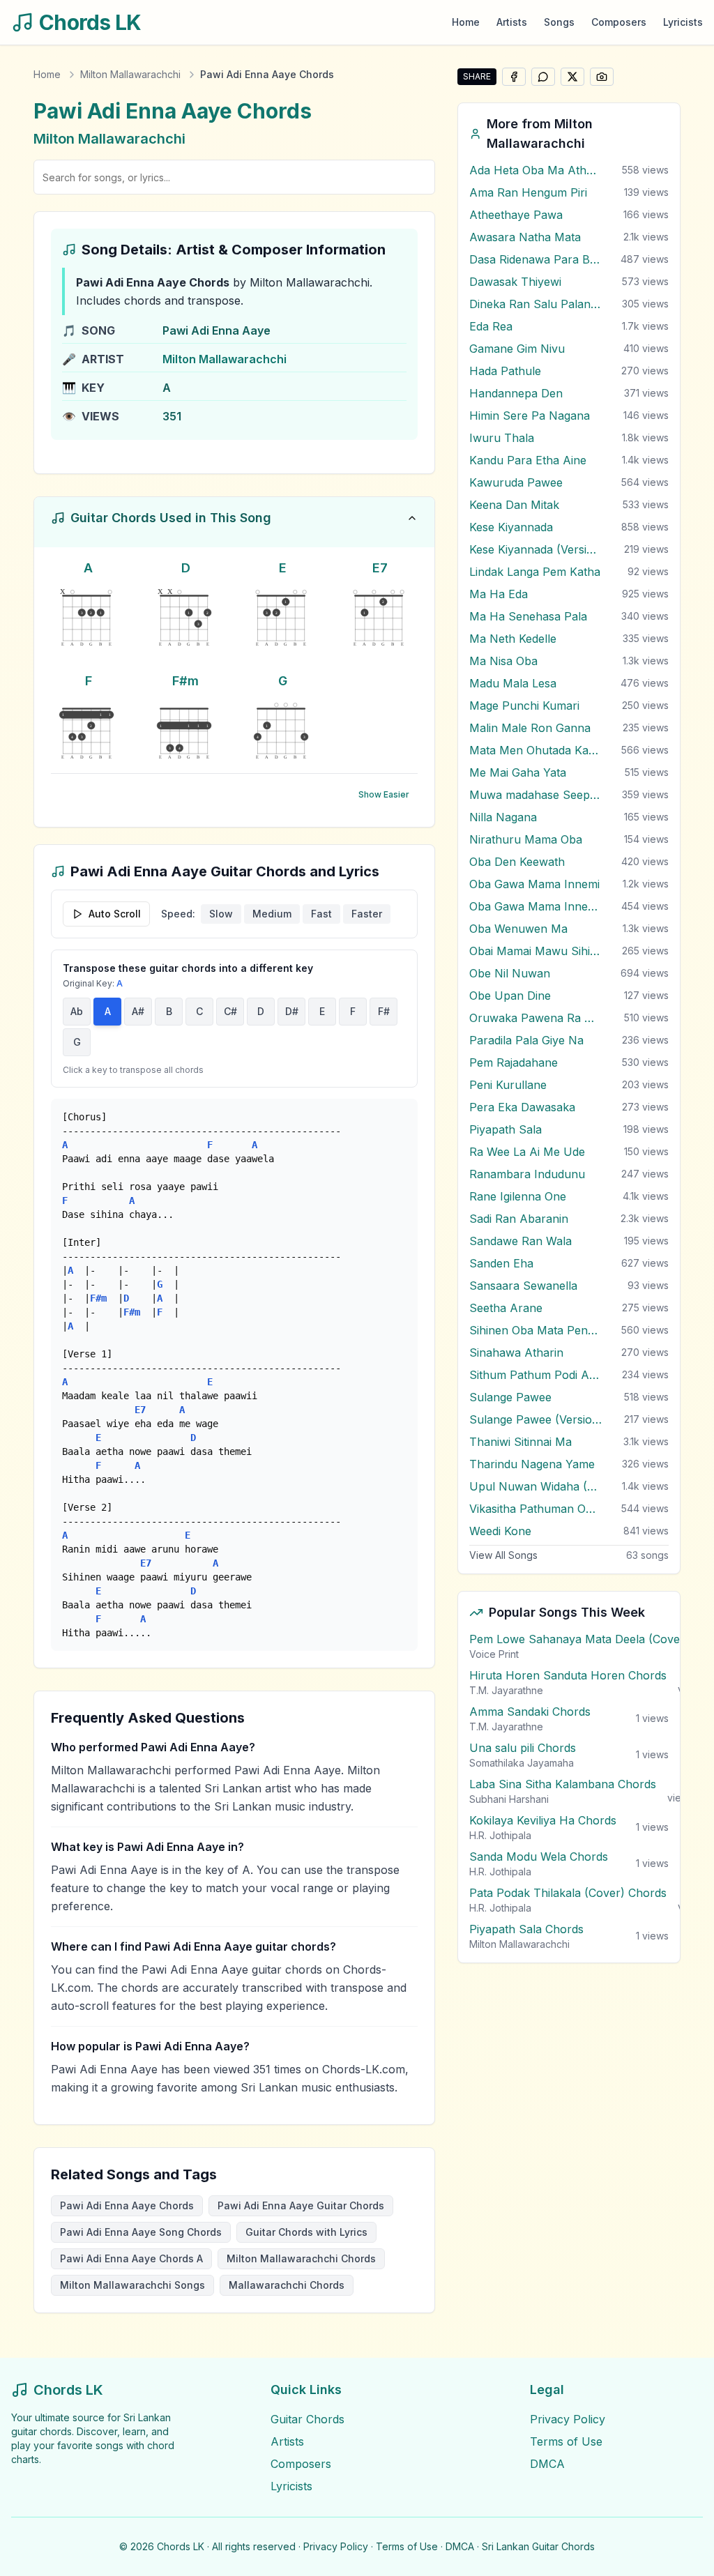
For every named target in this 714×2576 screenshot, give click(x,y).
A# (138, 1011)
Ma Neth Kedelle (513, 639)
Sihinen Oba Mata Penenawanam (535, 1330)
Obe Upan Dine (510, 996)
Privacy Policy (568, 2419)
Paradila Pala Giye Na (526, 1040)
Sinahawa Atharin (516, 1352)
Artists (512, 22)
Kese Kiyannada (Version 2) (535, 549)
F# (384, 1011)
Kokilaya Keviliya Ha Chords (543, 1820)
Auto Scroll (115, 914)
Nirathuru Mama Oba (526, 839)
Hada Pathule (505, 371)
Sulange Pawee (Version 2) (535, 1419)
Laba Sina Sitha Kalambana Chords (563, 1784)
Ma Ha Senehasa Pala (528, 616)
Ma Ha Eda (499, 594)
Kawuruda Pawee (516, 482)
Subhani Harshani (509, 1799)
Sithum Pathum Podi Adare (535, 1375)
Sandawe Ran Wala (521, 1241)
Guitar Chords (307, 2419)
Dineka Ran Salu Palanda (535, 304)
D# (292, 1011)
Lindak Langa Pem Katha (535, 572)
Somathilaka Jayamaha (522, 1763)
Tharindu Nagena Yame (532, 1464)
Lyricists (683, 22)
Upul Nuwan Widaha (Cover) (535, 1486)
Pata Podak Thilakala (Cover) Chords (568, 1893)
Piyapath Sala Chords (526, 1929)
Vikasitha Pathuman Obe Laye (535, 1509)
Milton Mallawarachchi (130, 74)
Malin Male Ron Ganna (530, 728)
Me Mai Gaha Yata (518, 772)
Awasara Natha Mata (525, 237)
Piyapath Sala (506, 1129)
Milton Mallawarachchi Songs (132, 2285)
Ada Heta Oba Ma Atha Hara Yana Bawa (535, 170)
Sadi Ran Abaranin (519, 1219)
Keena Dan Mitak (514, 505)
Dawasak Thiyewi (515, 282)
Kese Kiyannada (511, 527)
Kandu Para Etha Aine (528, 460)
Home (466, 22)
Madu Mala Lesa (513, 683)
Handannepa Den (516, 393)
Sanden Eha (501, 1263)
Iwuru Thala (502, 438)
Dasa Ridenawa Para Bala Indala (535, 259)
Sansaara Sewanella (523, 1286)
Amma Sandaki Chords (530, 1712)
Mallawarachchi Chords (287, 2285)
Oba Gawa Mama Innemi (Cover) (535, 906)
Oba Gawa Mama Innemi (534, 884)
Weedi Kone (500, 1531)
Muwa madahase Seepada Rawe (535, 795)
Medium (272, 914)
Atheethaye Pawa (516, 215)
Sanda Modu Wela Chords (539, 1857)
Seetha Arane (506, 1308)
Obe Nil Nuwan (510, 973)
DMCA (547, 2464)
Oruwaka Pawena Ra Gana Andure (535, 1018)
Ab (77, 1011)
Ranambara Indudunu (527, 1174)
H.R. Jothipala (500, 1835)
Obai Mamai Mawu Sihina (535, 951)
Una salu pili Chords (523, 1748)
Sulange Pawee (510, 1397)
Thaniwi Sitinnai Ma (521, 1442)
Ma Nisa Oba (503, 661)
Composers (619, 22)
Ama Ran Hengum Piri (528, 192)
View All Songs (503, 1555)
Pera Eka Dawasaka (522, 1107)
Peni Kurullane (508, 1085)
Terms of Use (566, 2441)
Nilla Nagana (503, 817)
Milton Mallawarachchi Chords (301, 2258)
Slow (221, 914)
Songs (559, 22)
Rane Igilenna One (518, 1196)
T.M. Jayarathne (506, 1690)
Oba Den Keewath (517, 862)
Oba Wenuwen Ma (518, 929)
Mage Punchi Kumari (524, 706)
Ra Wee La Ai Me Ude (527, 1152)
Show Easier (384, 794)
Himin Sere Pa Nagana (530, 416)
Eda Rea (491, 326)
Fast (321, 914)
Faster (367, 914)
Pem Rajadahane (514, 1062)
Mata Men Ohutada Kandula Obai (535, 750)
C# (230, 1011)
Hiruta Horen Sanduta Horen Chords (568, 1675)
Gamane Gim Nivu (517, 349)
